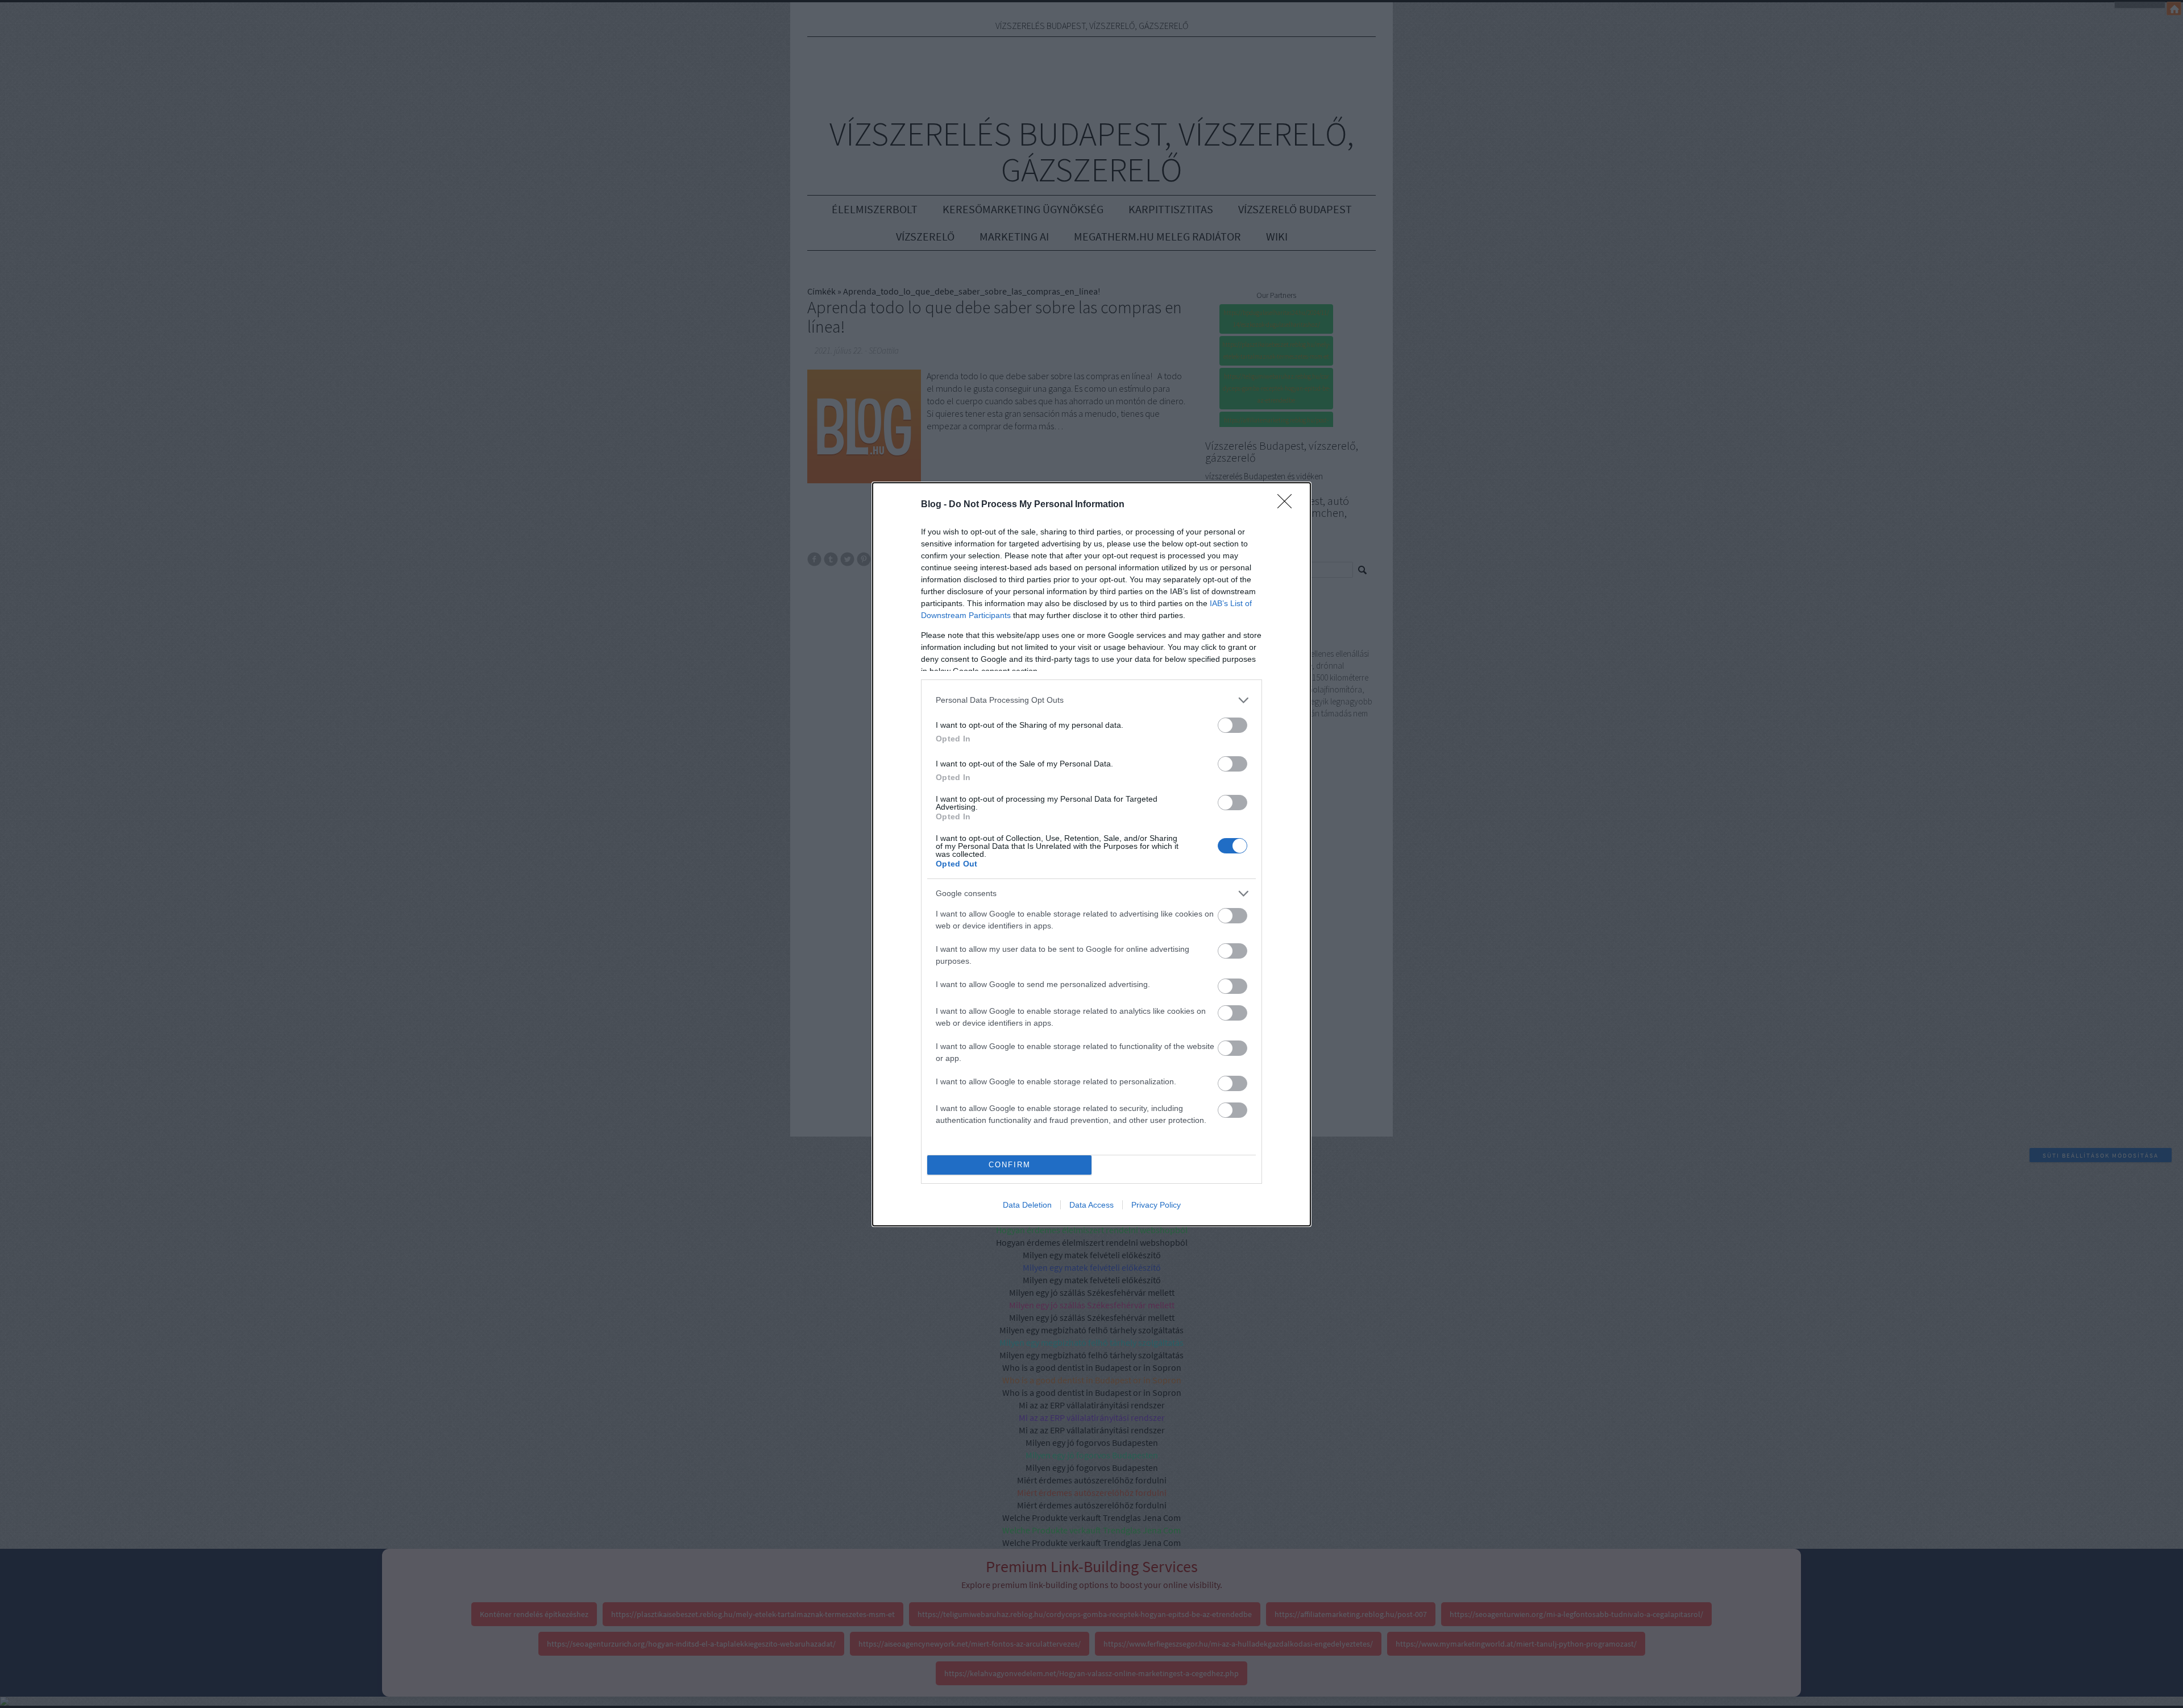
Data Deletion (1027, 1205)
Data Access (1091, 1205)
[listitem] (1091, 700)
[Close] (1288, 505)
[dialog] (1091, 854)
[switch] (1232, 725)
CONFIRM (1010, 1165)
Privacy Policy (1156, 1205)
